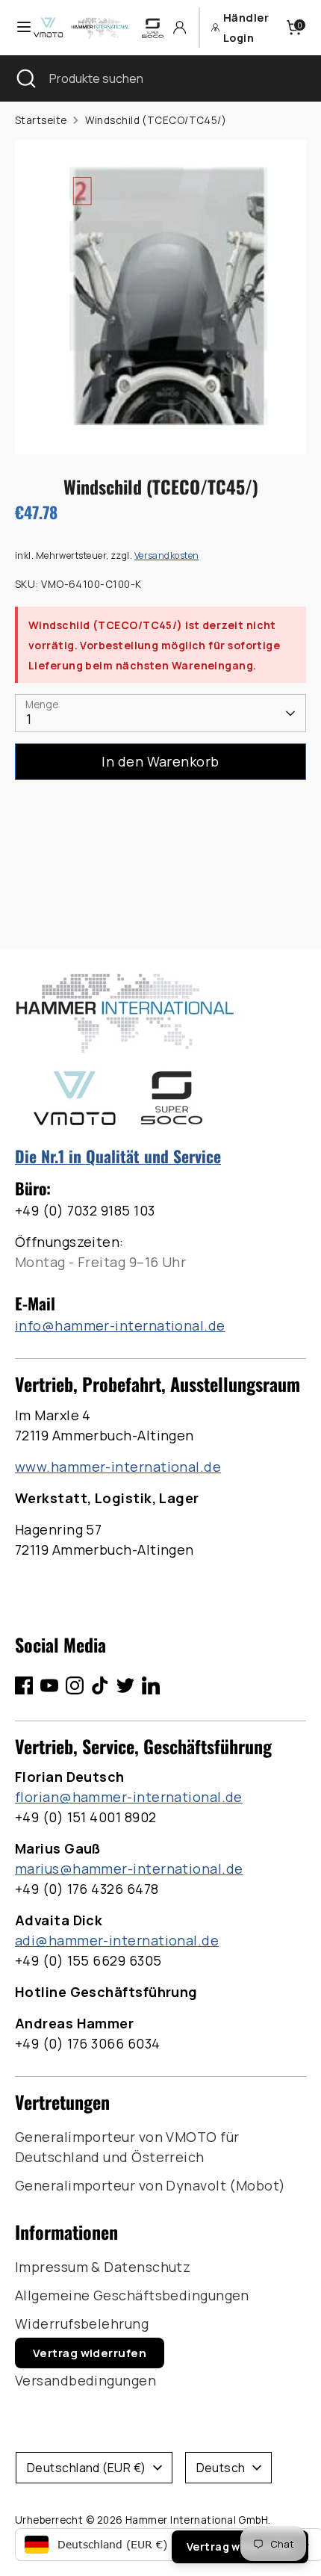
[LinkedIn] (151, 1685)
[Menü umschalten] (17, 27)
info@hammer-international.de (120, 1325)
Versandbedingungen (85, 2380)
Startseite (41, 120)
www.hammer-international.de (118, 1467)
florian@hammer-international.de (129, 1797)
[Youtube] (49, 1685)
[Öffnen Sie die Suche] (25, 78)
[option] (160, 297)
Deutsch (221, 2468)
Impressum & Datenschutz (103, 2267)
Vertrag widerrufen (90, 2353)
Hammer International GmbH (197, 2520)
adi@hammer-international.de (117, 1940)
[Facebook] (24, 1685)
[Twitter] (125, 1685)
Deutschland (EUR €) (87, 2468)
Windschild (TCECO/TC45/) (156, 120)
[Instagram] (75, 1685)
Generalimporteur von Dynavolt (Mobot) (150, 2185)
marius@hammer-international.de (129, 1868)
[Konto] (180, 27)
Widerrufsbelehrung (82, 2323)
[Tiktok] (100, 1685)
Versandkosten (167, 555)
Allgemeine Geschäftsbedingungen (132, 2295)
